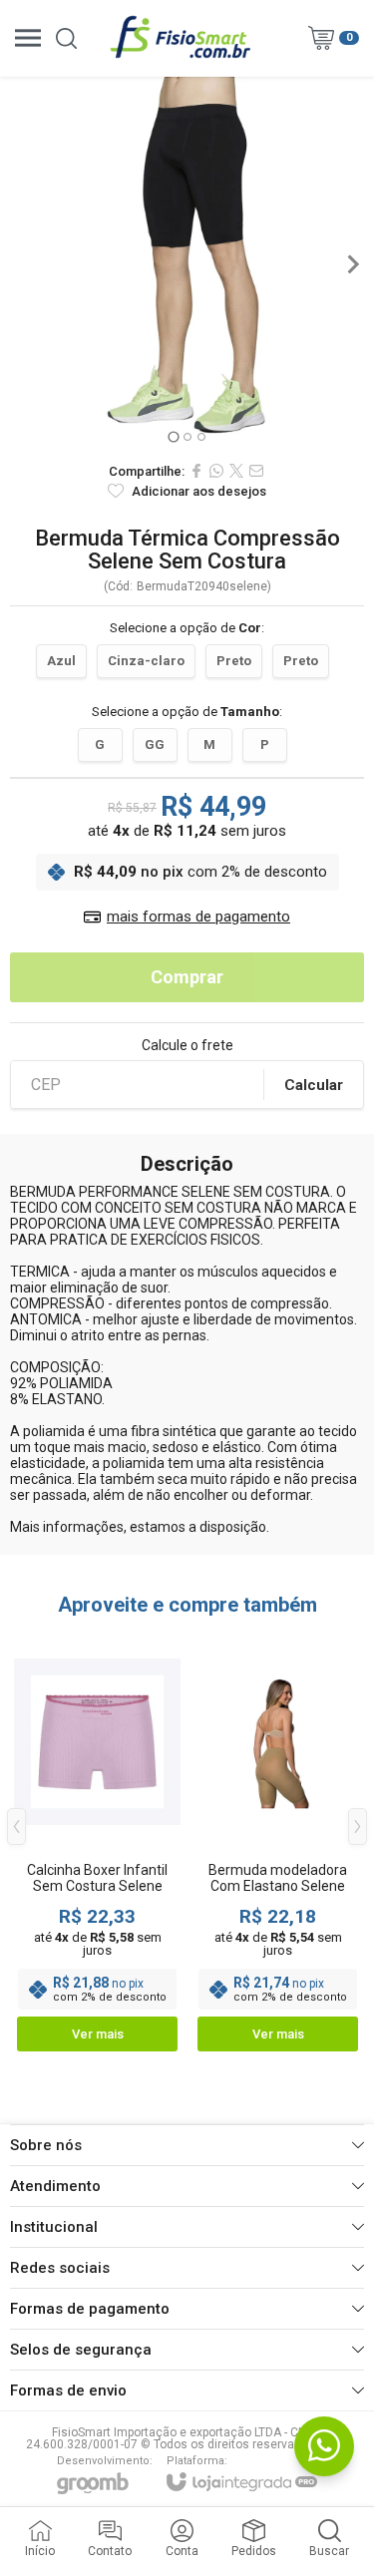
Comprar (187, 977)
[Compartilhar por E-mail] (256, 471)
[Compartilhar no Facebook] (196, 471)
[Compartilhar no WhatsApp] (216, 471)
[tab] (173, 436)
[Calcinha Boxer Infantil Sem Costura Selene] (97, 1841)
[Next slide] (352, 264)
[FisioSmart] (182, 38)
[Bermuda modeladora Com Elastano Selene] (278, 1841)
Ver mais (98, 2034)
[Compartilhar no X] (236, 471)
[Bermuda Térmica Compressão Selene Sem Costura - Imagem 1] (187, 264)
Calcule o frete (187, 1045)
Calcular (314, 1085)
